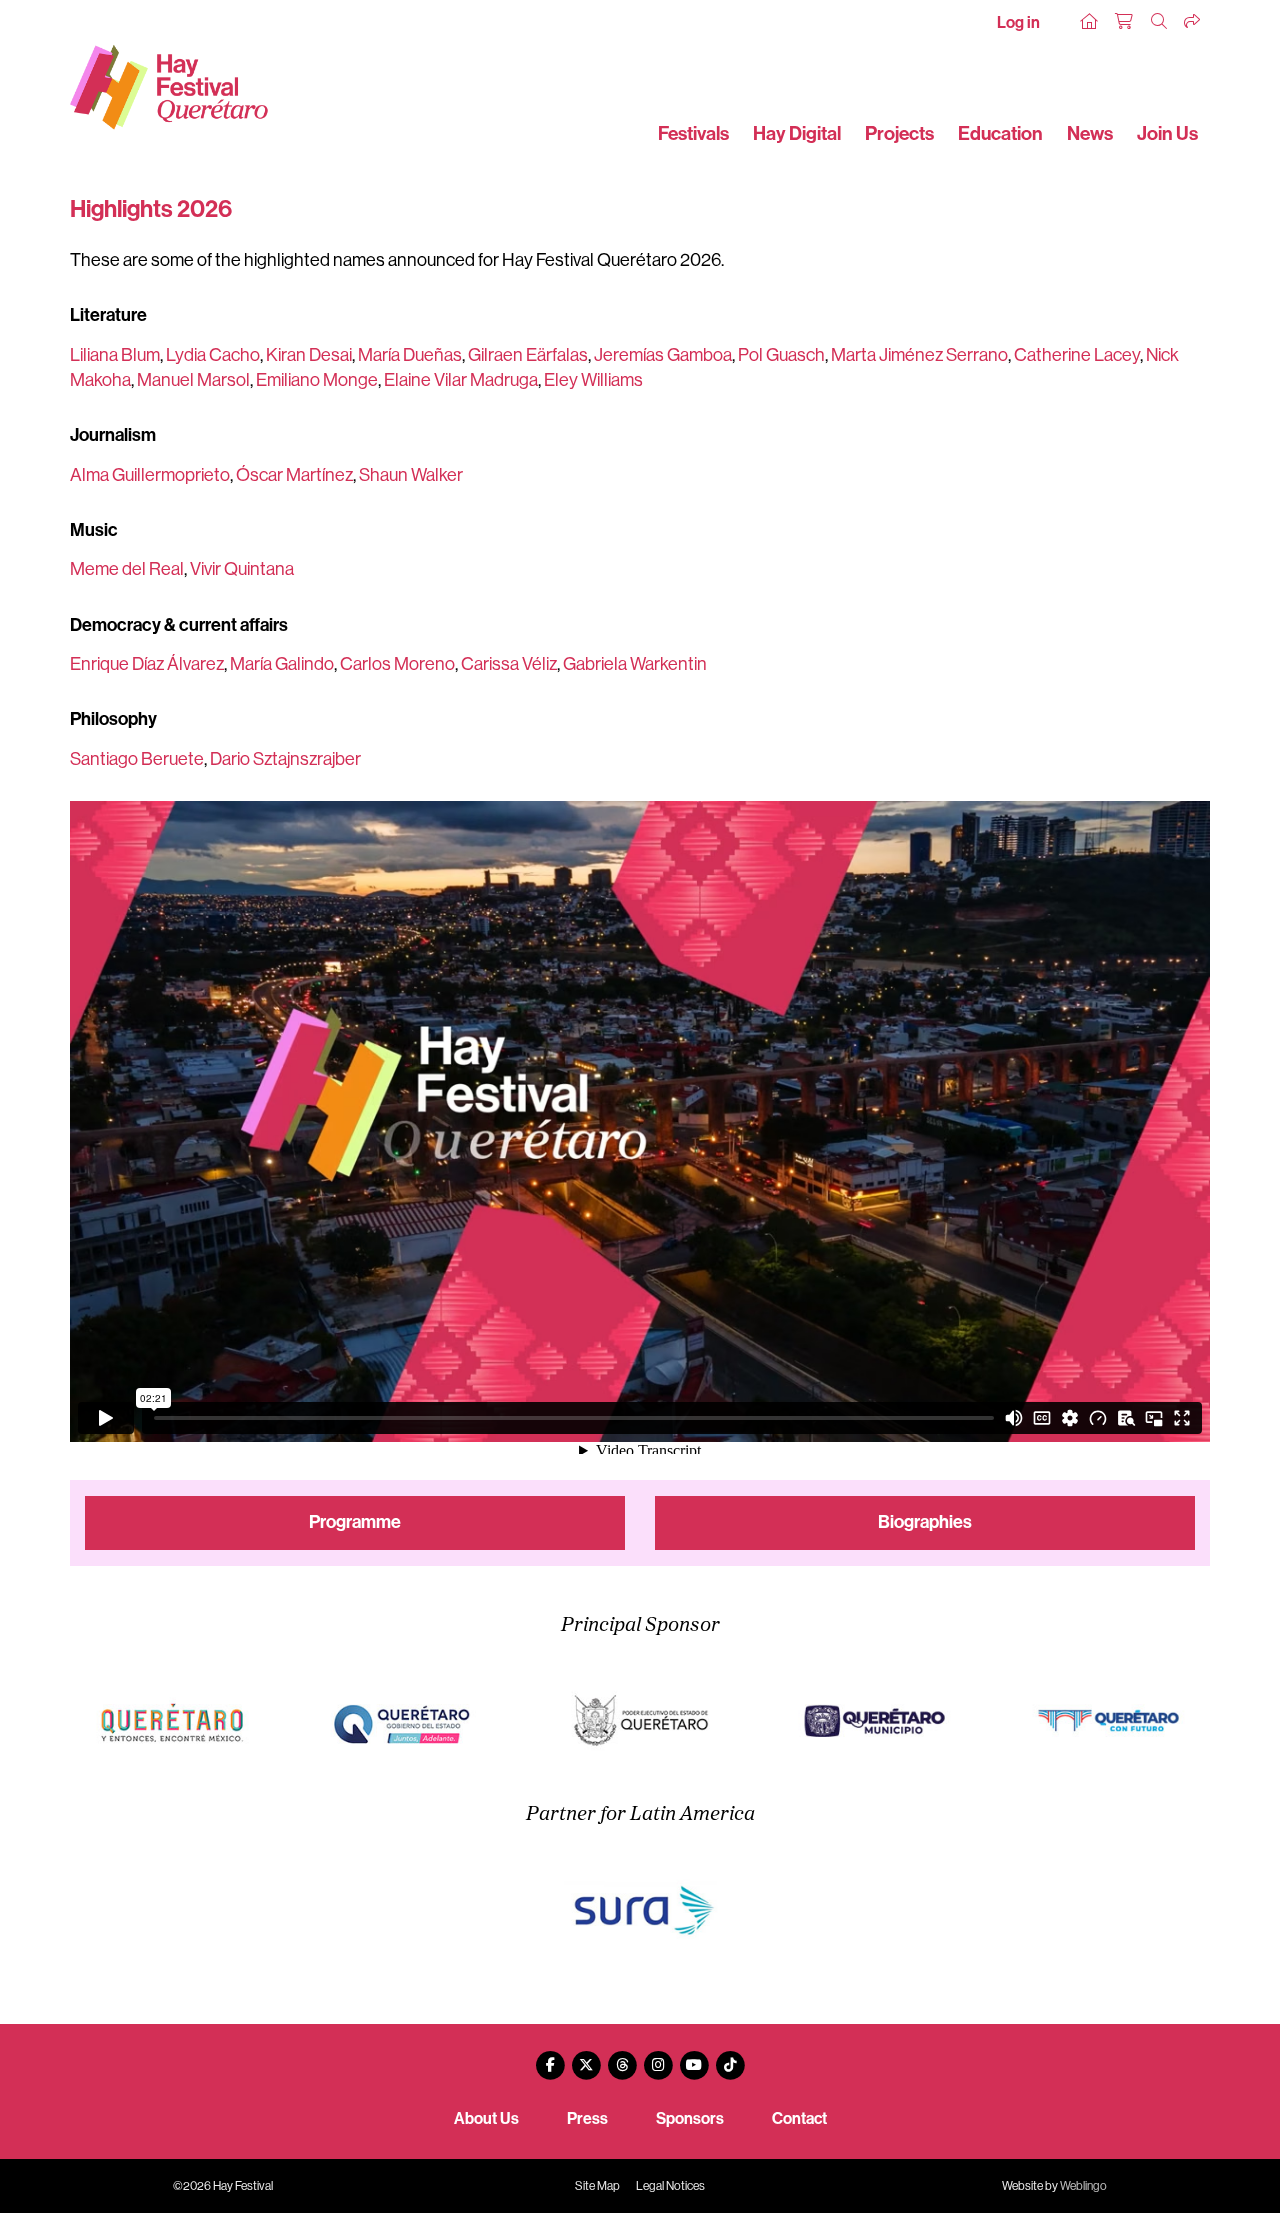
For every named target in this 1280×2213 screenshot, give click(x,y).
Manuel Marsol (193, 380)
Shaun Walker (411, 475)
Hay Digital (797, 133)
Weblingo (1083, 2186)
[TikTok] (730, 2057)
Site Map (597, 2186)
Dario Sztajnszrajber (285, 759)
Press (587, 2118)
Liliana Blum (115, 355)
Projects (899, 133)
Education (1000, 133)
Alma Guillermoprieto (150, 475)
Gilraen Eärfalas (528, 355)
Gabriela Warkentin (635, 664)
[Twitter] (586, 2057)
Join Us (1167, 133)
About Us (486, 2118)
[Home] (1090, 22)
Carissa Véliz (509, 664)
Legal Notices (670, 2186)
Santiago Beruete (137, 759)
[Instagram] (658, 2057)
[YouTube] (694, 2057)
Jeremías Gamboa (663, 355)
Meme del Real (127, 569)
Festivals (693, 133)
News (1090, 133)
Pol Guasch (781, 355)
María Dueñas (410, 355)
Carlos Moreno (397, 664)
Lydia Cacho (213, 355)
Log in (1018, 22)
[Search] (1160, 22)
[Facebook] (550, 2057)
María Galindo (282, 664)
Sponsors (690, 2118)
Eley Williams (593, 380)
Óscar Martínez (294, 475)
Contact (799, 2118)
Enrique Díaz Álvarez (147, 664)
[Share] (1193, 22)
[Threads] (622, 2057)
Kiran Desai (309, 355)
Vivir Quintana (242, 569)
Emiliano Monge (317, 380)
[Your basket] (1125, 22)
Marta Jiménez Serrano (919, 355)
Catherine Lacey (1077, 355)
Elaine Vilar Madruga (461, 380)
